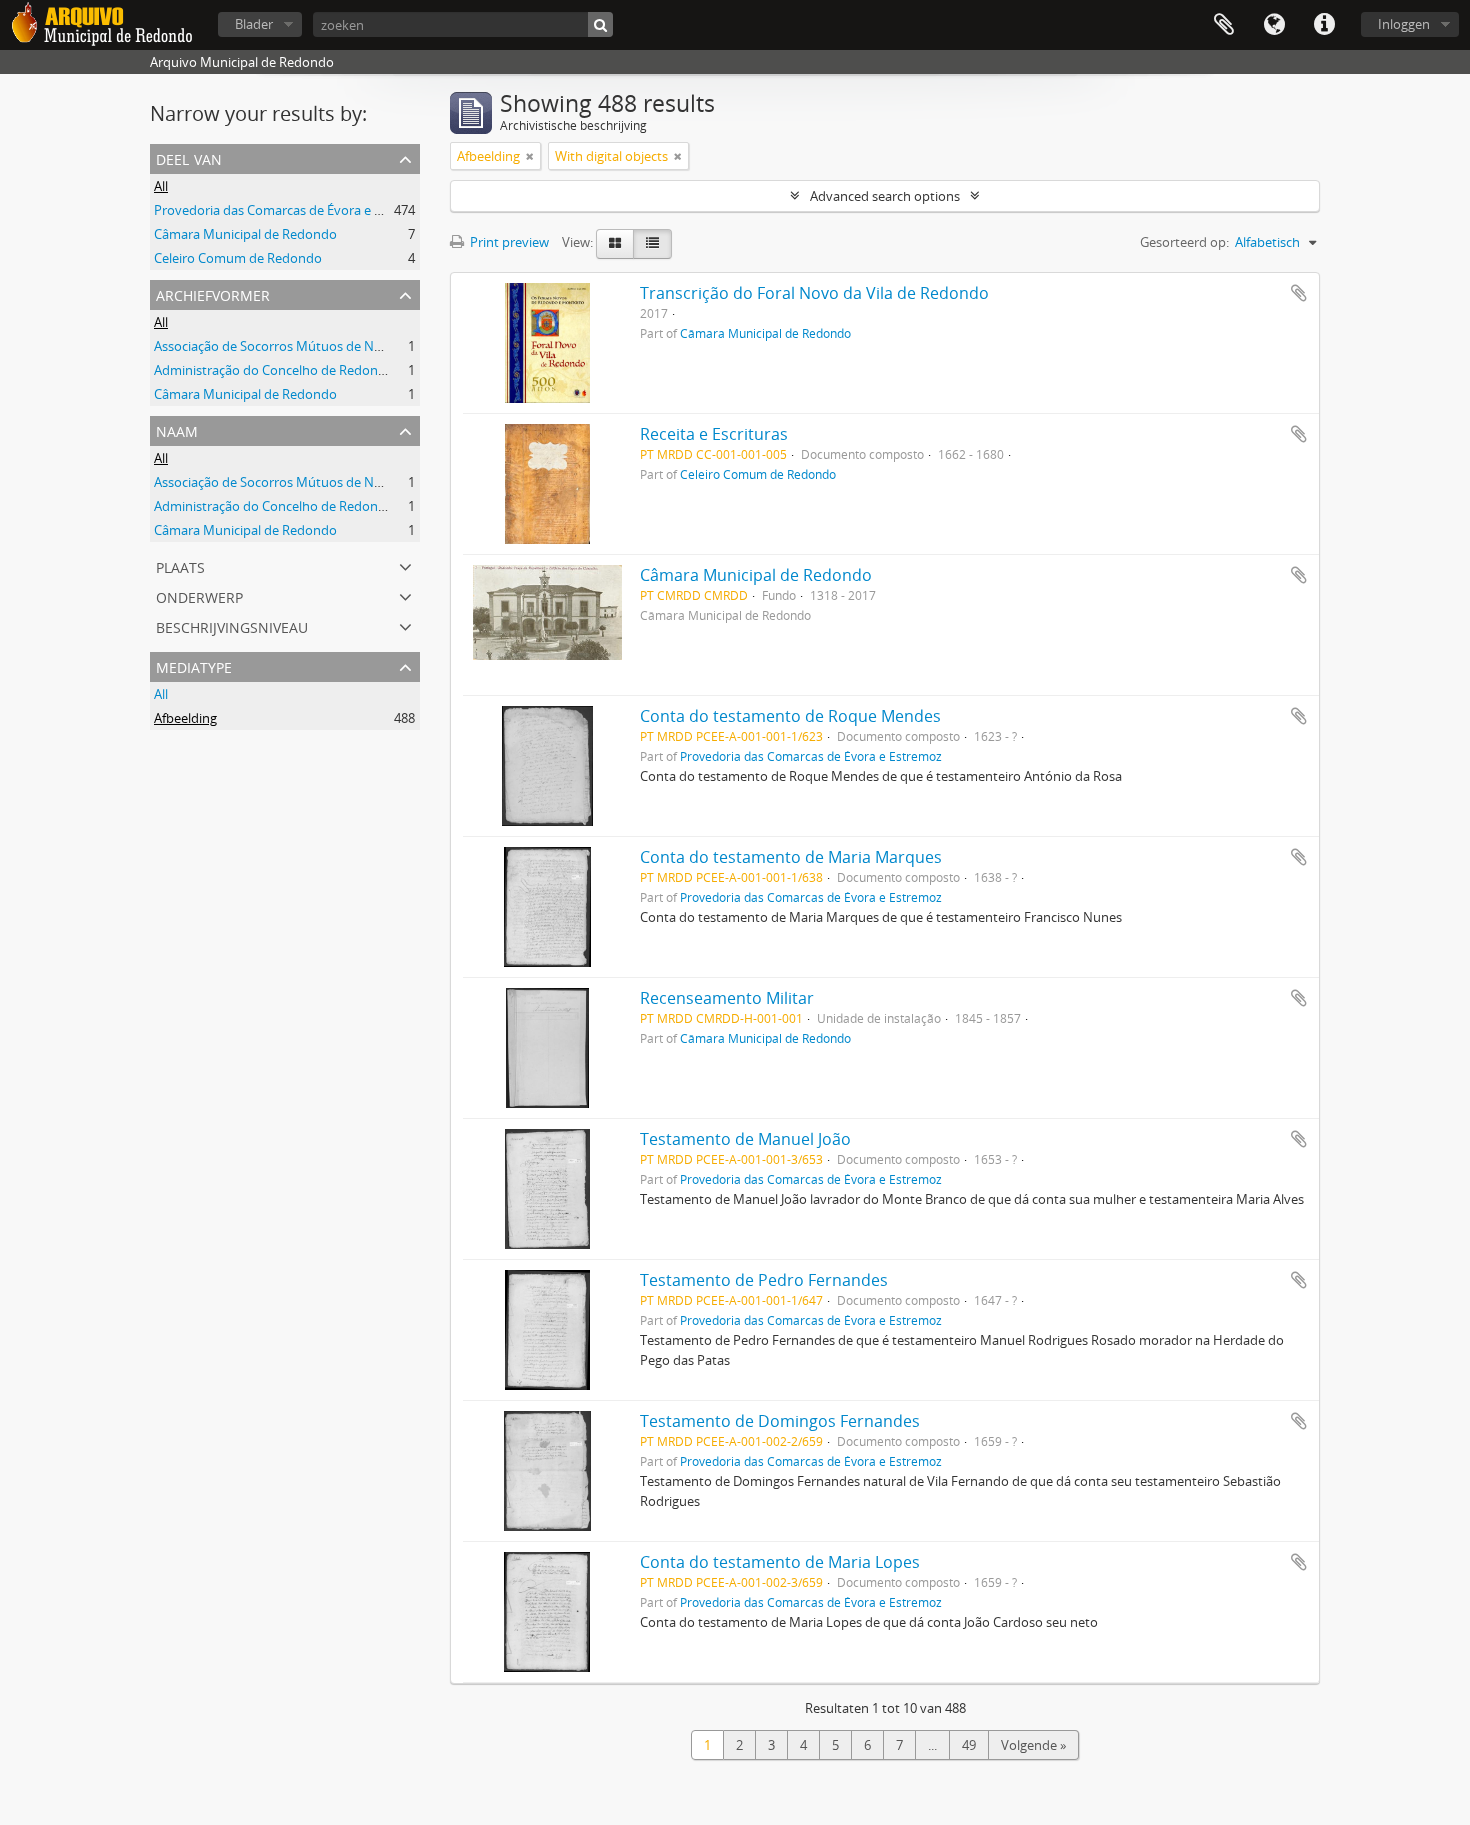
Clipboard (1224, 25)
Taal (1274, 25)
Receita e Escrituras (714, 434)
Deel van (189, 157)
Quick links (1324, 25)
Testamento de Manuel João (745, 1139)
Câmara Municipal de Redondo (245, 234)
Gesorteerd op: (1184, 242)
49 (969, 1745)
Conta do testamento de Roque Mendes (790, 716)
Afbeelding (185, 718)
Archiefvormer (213, 293)
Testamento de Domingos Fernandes (780, 1421)
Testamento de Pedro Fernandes (764, 1280)
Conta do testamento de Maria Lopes (780, 1562)
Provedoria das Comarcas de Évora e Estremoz (292, 210)
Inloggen (1404, 24)
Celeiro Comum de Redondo (238, 258)
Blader (254, 24)
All (161, 186)
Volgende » (1033, 1745)
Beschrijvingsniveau (232, 625)
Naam (177, 429)
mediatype (194, 665)
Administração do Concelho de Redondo (274, 370)
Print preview (508, 242)
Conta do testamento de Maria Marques (791, 857)
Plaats (180, 565)
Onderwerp (199, 595)
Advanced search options (885, 196)
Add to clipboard (1299, 293)
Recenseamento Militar (727, 998)
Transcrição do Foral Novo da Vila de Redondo (814, 293)
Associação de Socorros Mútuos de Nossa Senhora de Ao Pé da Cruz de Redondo (393, 346)
